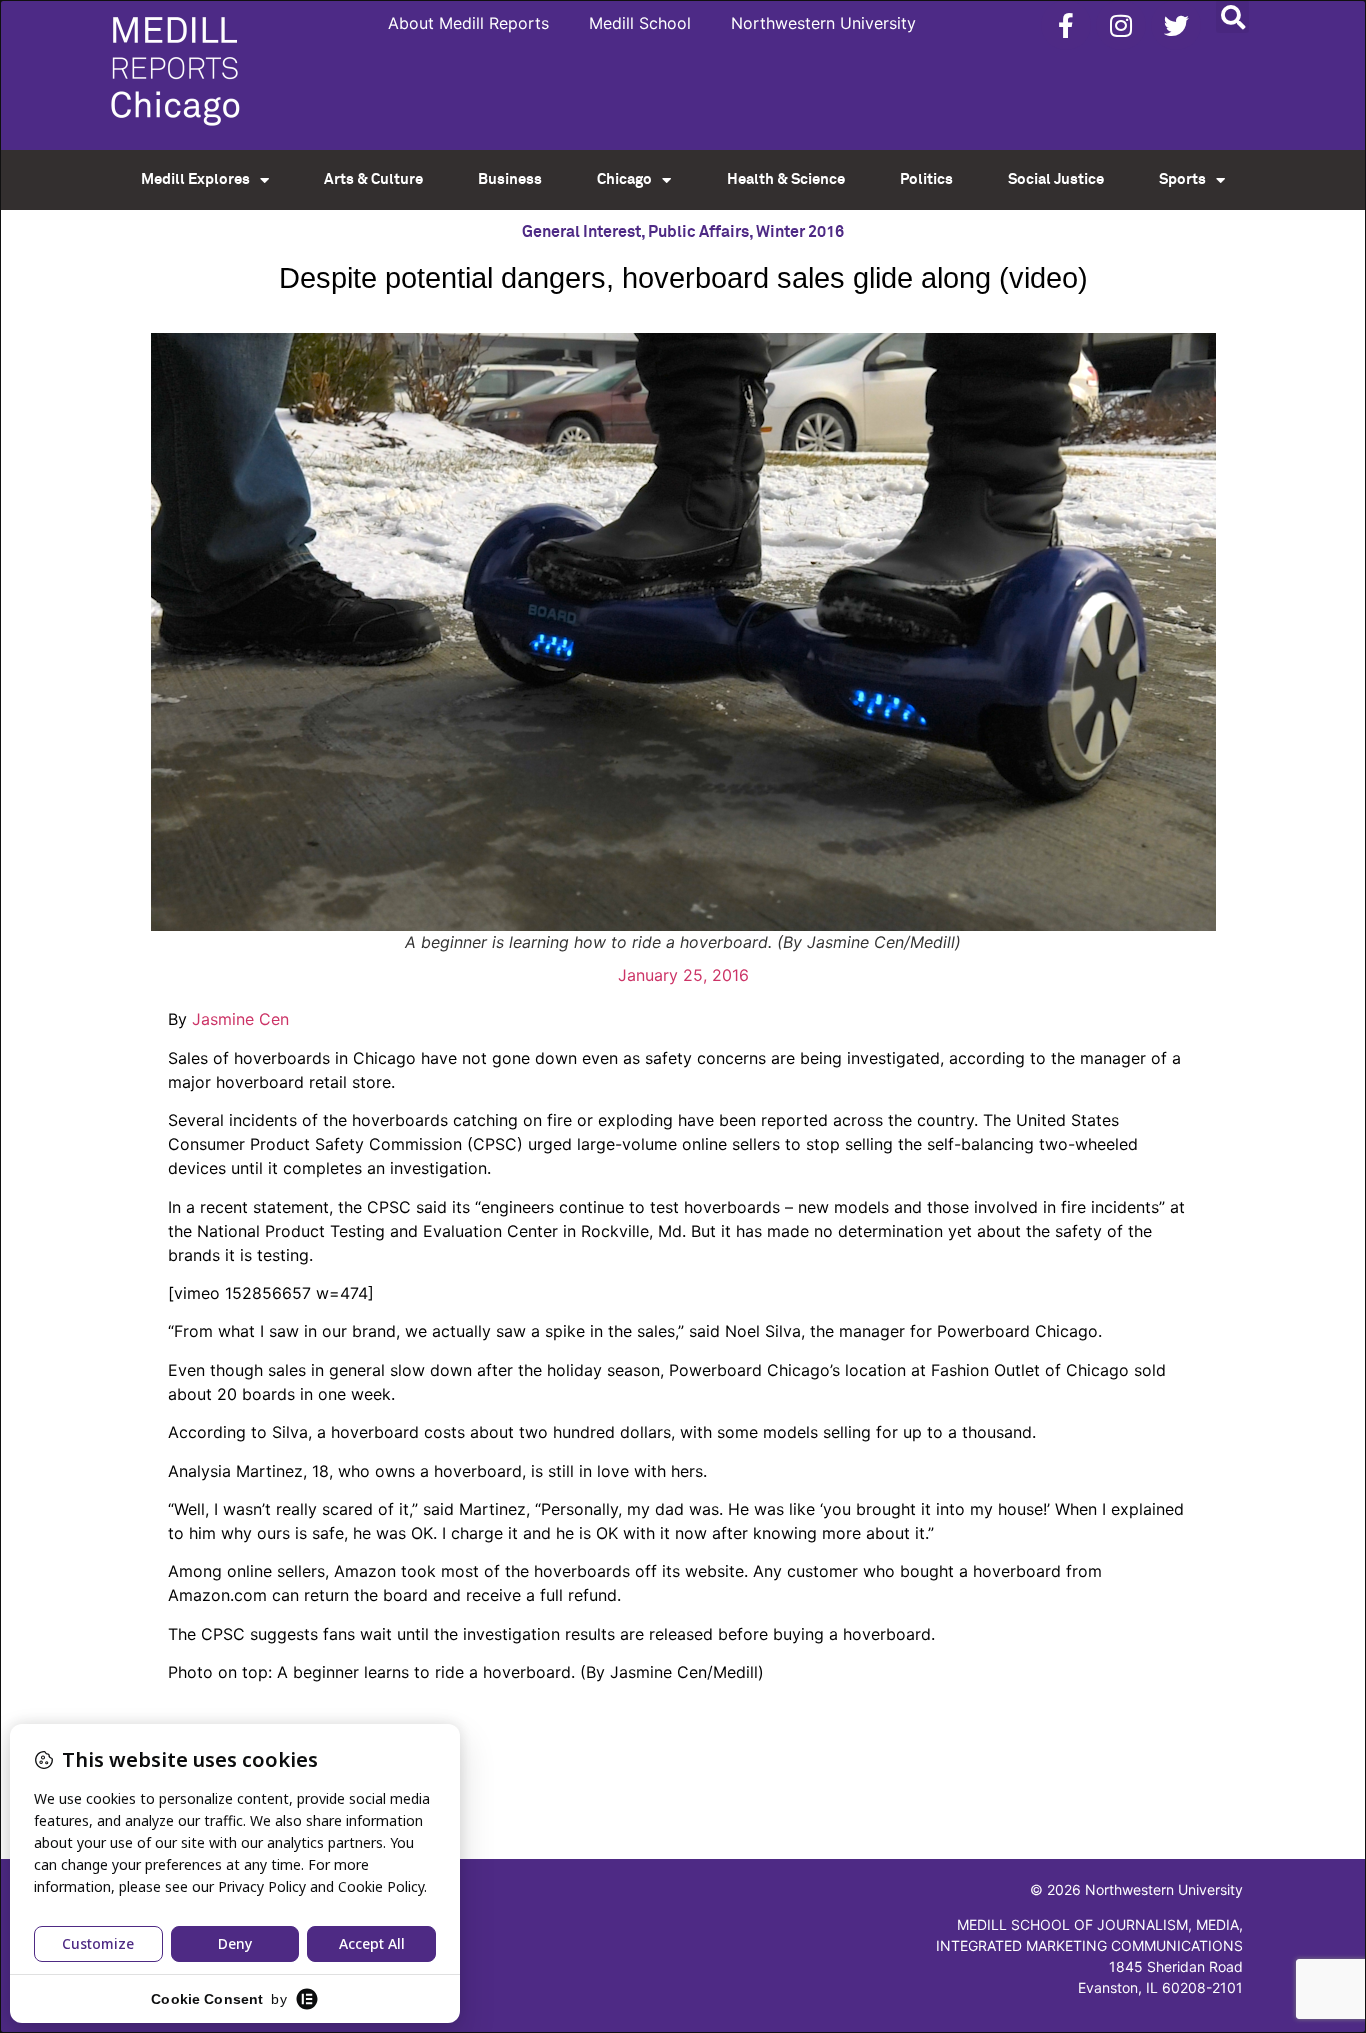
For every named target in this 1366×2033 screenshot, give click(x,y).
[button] (1232, 16)
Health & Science (786, 179)
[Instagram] (1121, 25)
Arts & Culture (373, 179)
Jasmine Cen (238, 1019)
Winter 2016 (800, 232)
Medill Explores (195, 179)
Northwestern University (823, 23)
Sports (1182, 179)
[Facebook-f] (1066, 25)
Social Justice (1056, 179)
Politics (926, 179)
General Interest (581, 232)
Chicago (624, 179)
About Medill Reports (468, 23)
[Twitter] (1176, 25)
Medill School (640, 23)
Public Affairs (698, 232)
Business (510, 179)
